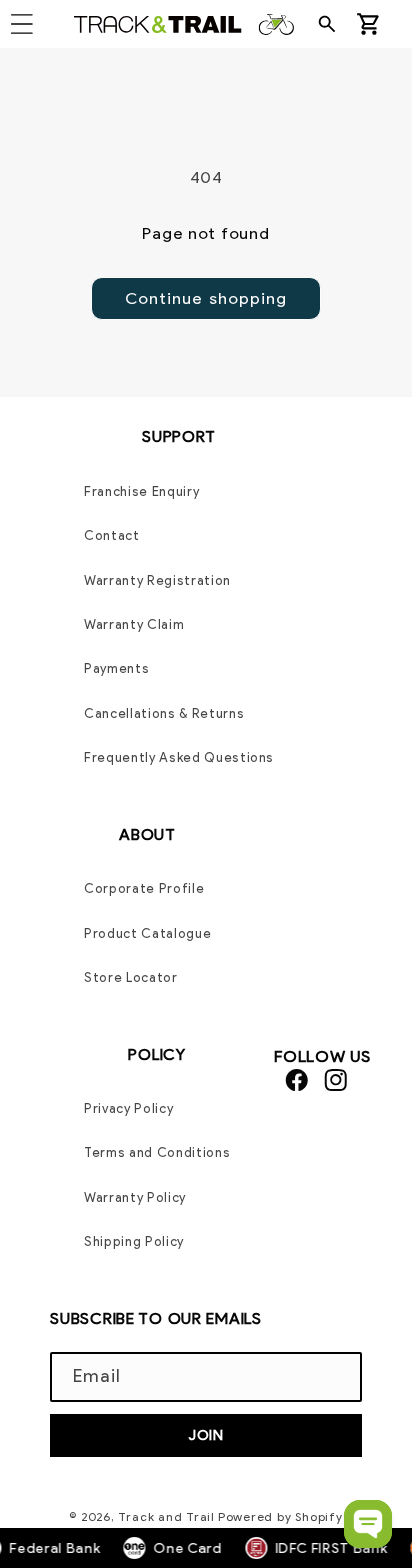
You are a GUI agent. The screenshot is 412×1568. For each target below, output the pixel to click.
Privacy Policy (128, 1108)
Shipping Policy (134, 1241)
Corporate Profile (144, 888)
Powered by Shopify (280, 1516)
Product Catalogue (147, 933)
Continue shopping (206, 298)
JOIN (206, 1435)
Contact (112, 535)
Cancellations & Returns (164, 713)
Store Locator (131, 977)
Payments (116, 668)
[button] (333, 24)
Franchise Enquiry (141, 491)
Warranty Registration (157, 580)
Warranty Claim (134, 624)
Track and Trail (166, 1516)
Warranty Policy (135, 1197)
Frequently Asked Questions (179, 757)
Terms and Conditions (157, 1152)
